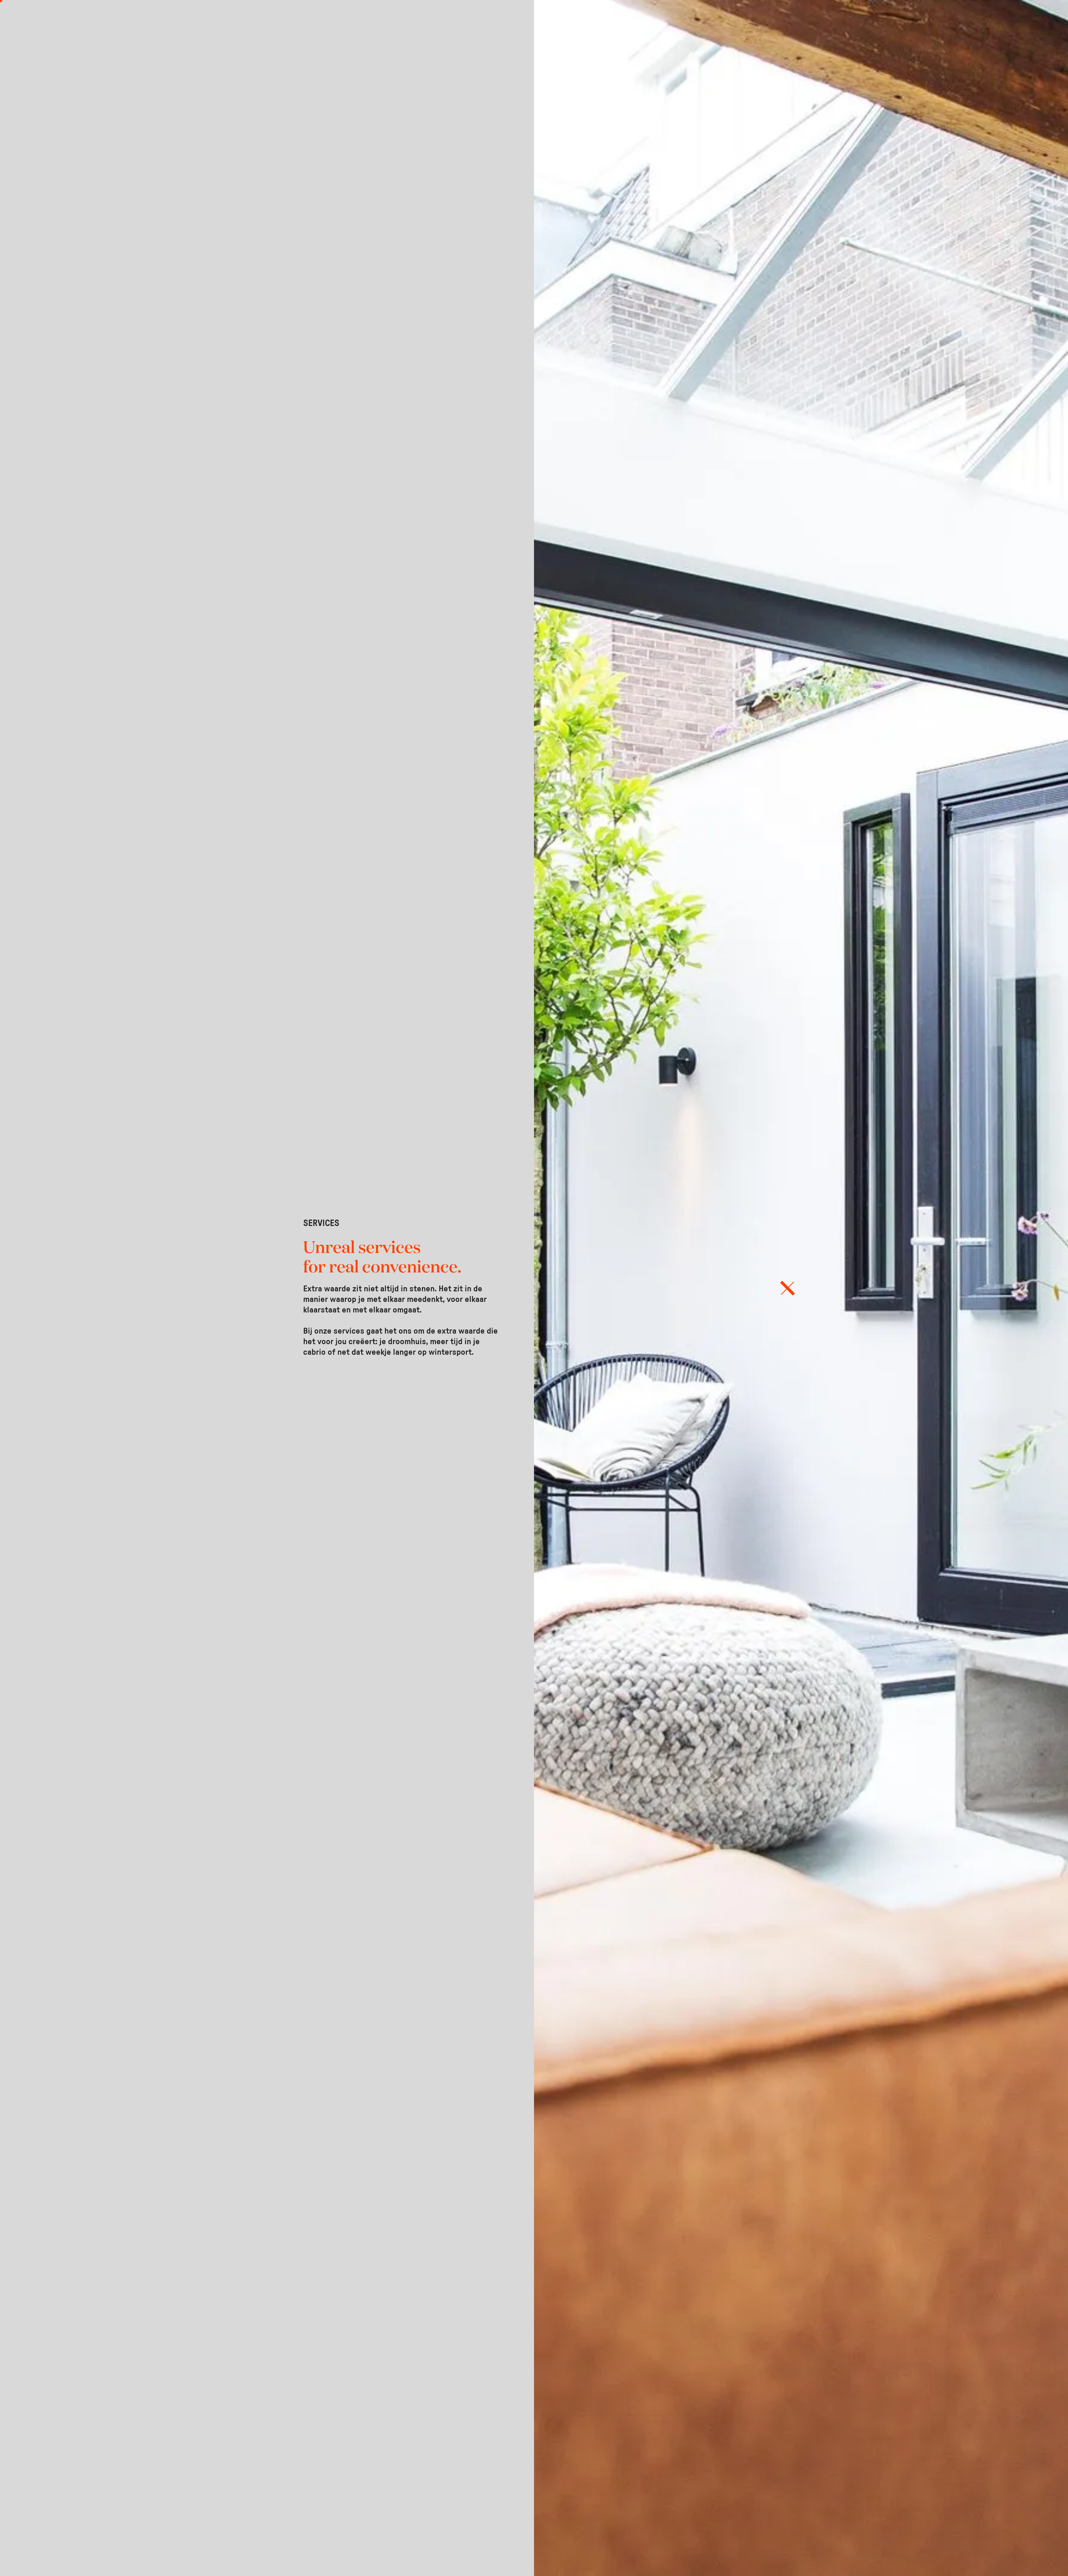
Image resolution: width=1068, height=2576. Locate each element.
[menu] (788, 1288)
